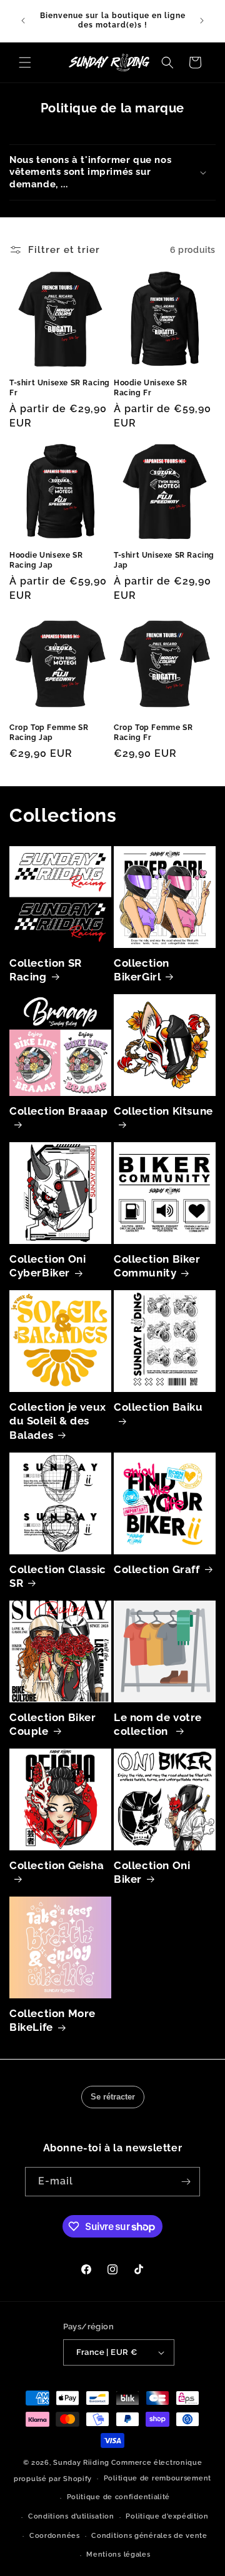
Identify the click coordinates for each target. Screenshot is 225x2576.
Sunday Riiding (81, 2463)
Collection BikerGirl (142, 970)
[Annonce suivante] (202, 21)
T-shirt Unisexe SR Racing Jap (164, 560)
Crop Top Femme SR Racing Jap (49, 733)
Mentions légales (118, 2554)
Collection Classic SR (58, 1576)
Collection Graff (157, 1569)
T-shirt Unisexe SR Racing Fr (60, 388)
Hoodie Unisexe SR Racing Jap (46, 560)
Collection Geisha (57, 1865)
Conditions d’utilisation (71, 2516)
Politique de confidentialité (119, 2497)
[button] (25, 62)
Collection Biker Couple (53, 1724)
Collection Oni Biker (152, 1872)
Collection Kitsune (163, 1111)
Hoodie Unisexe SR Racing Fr (150, 388)
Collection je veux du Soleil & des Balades (58, 1421)
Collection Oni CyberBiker (47, 1266)
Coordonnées (55, 2536)
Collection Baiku (158, 1407)
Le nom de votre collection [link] (158, 1724)
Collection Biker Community (157, 1266)
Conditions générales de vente (149, 2536)
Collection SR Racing (46, 970)
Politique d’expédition (167, 2516)
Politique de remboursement (157, 2478)
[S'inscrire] (186, 2182)
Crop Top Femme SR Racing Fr (153, 733)
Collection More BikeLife (52, 2020)
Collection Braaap (58, 1111)
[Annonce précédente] (23, 21)
